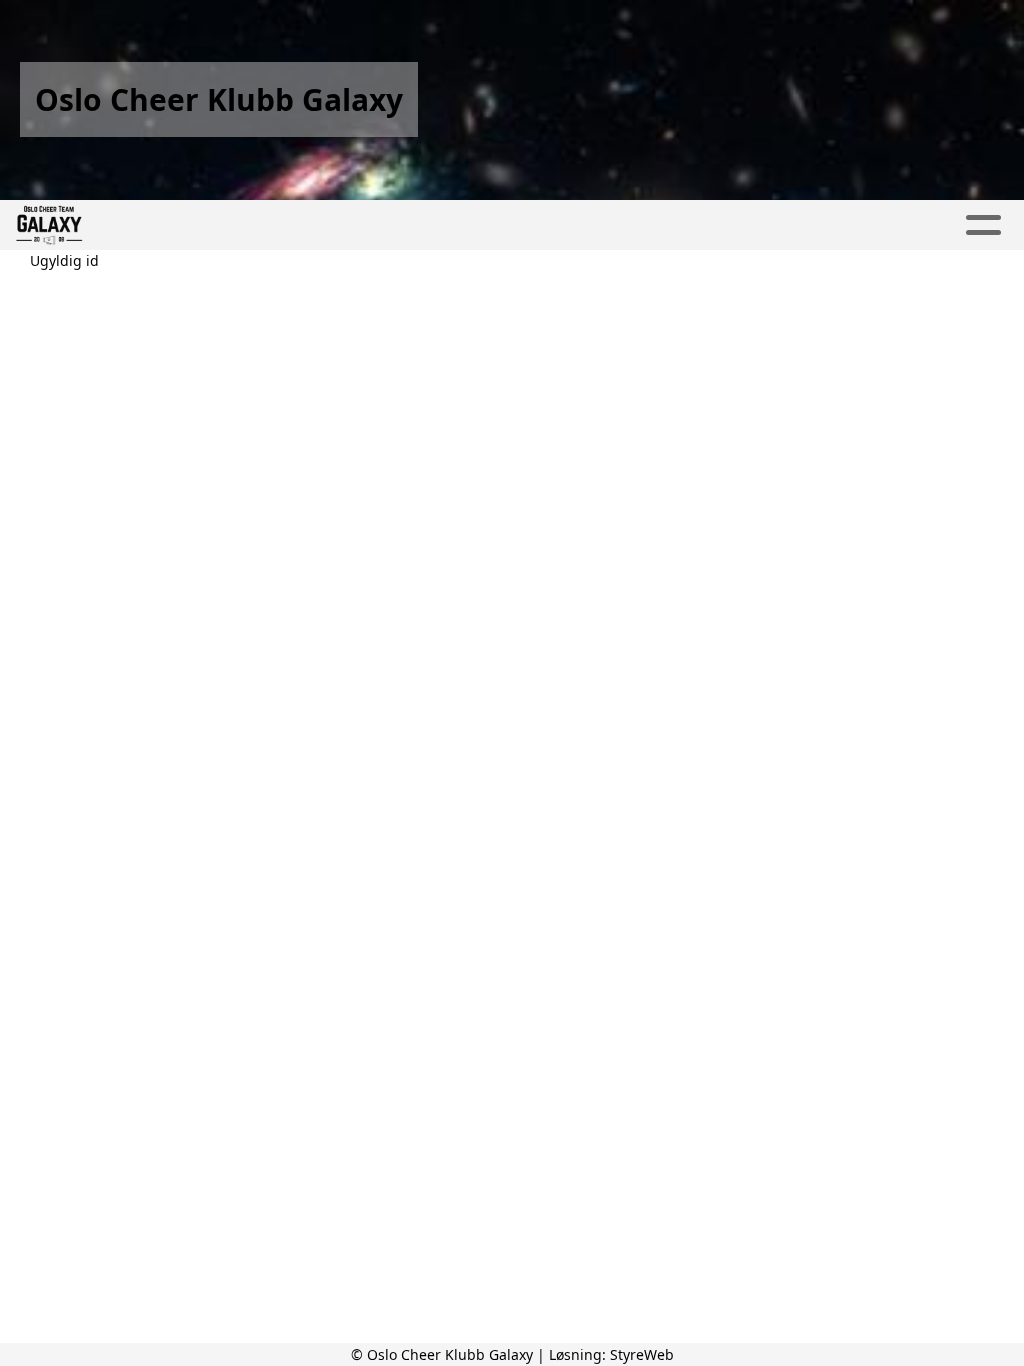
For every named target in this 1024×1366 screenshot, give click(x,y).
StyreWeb (642, 1354)
